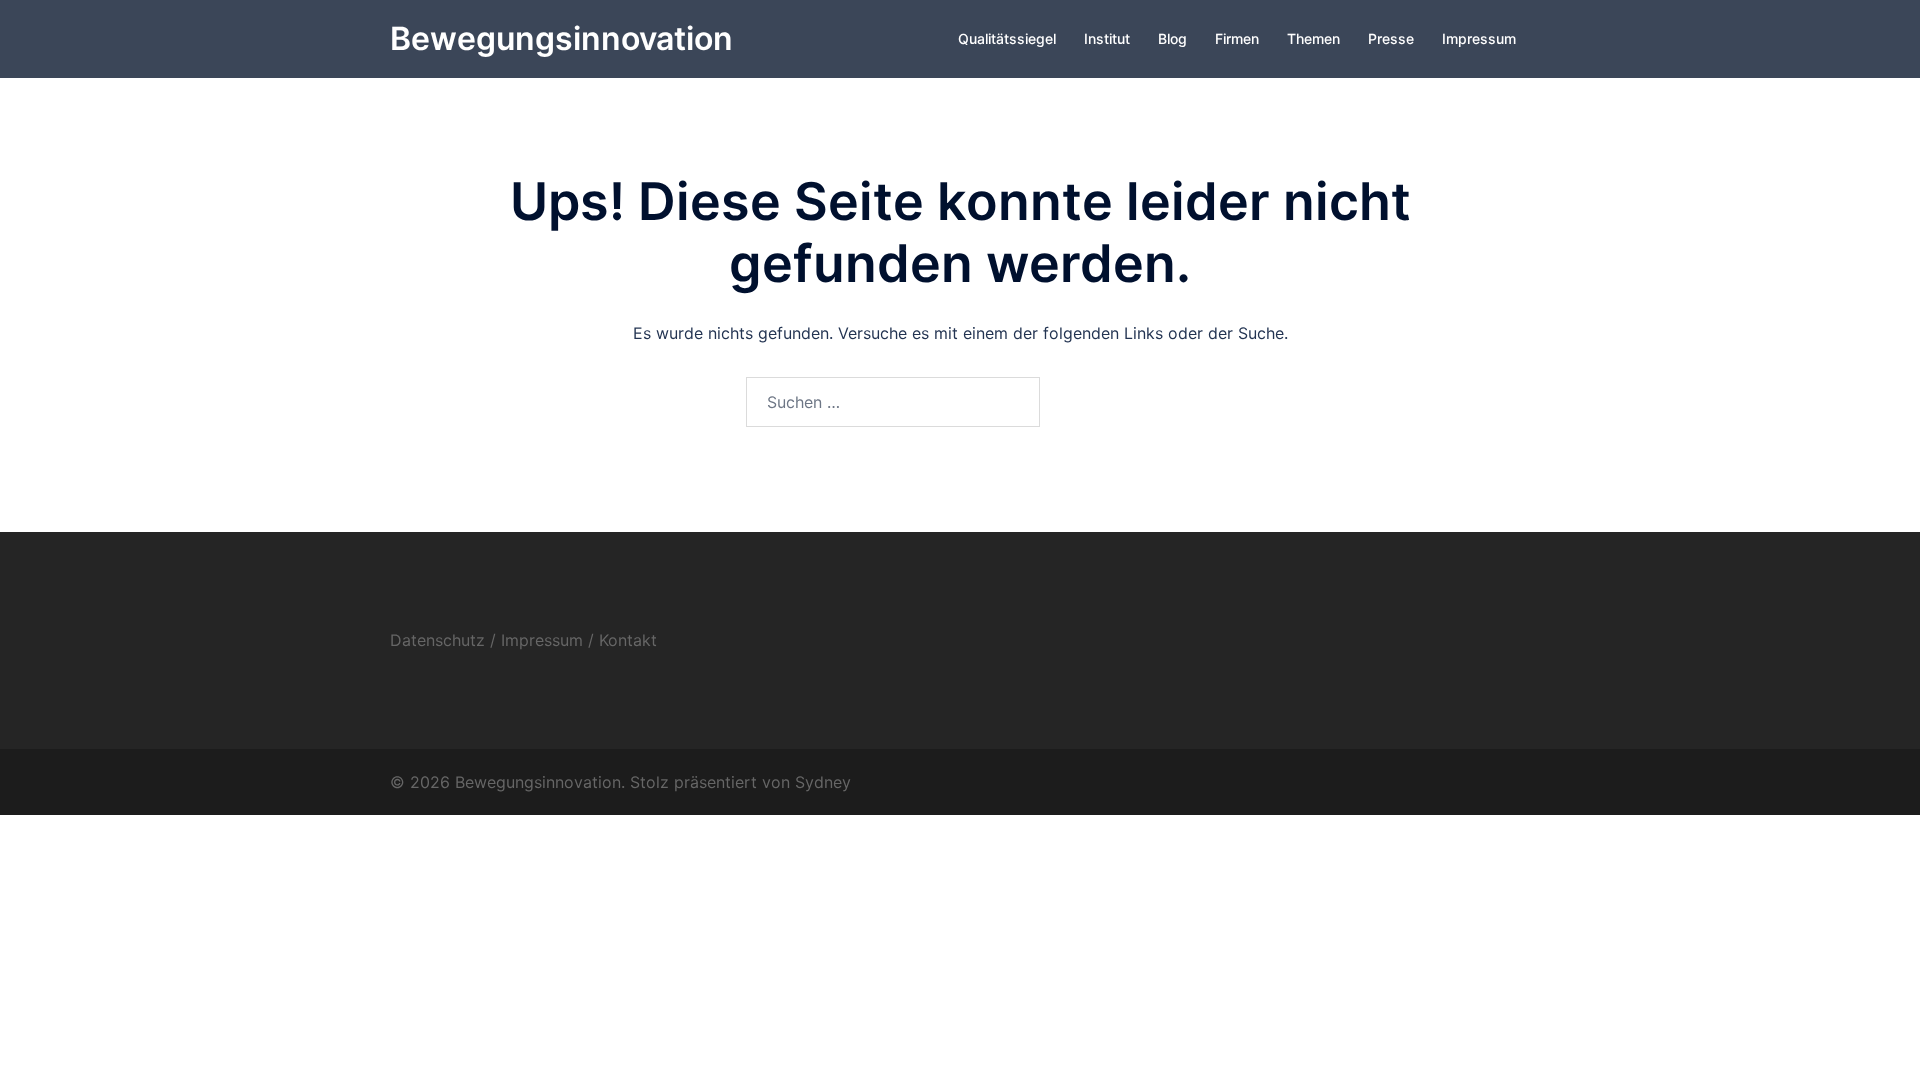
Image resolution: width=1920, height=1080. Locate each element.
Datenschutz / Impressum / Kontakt (523, 640)
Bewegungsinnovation (561, 38)
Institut (1107, 38)
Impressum (1479, 38)
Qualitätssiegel (1007, 38)
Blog (1172, 38)
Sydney (823, 782)
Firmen (1237, 38)
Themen (1313, 38)
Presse (1391, 38)
